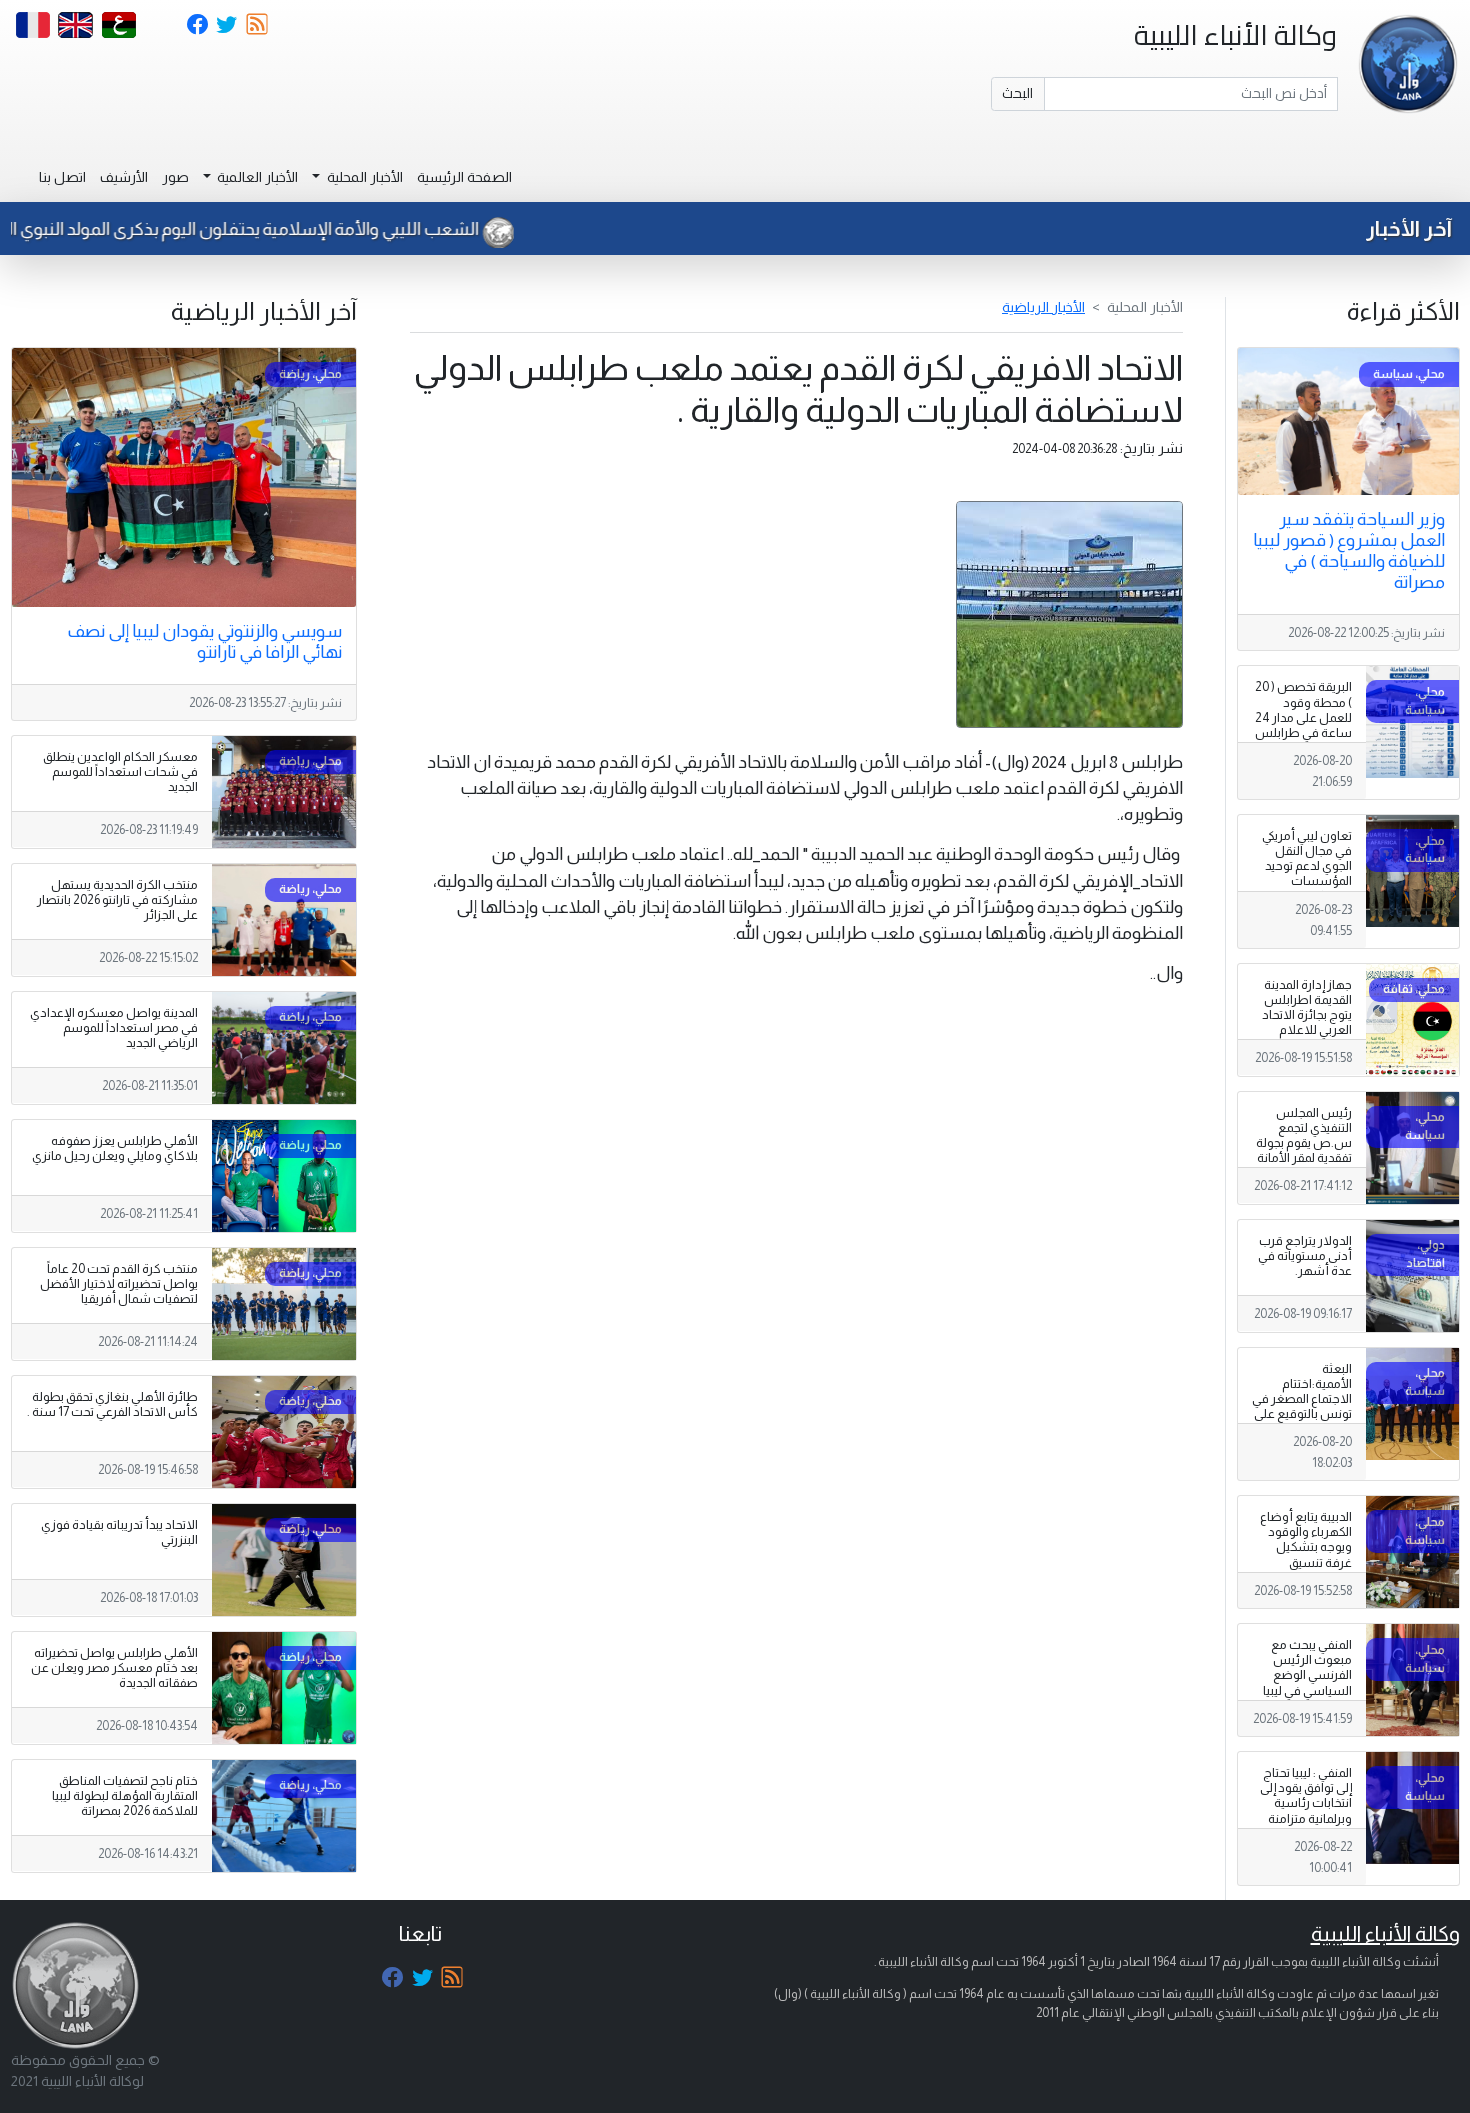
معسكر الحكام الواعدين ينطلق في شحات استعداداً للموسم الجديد (120, 772)
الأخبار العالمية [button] (256, 177)
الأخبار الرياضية (1043, 307)
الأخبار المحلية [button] (363, 177)
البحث (1017, 93)
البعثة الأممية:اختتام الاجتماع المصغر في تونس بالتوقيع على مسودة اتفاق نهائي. (1302, 1407)
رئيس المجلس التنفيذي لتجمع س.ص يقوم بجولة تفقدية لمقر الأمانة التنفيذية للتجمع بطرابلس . (1304, 1151)
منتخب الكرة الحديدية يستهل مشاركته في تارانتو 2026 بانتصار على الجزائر (117, 900)
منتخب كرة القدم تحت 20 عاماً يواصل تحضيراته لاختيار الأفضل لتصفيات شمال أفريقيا (119, 1284)
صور (175, 177)
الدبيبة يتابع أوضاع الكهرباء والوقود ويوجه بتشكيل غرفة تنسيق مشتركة (1306, 1547)
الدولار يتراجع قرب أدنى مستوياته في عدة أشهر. (1305, 1256)
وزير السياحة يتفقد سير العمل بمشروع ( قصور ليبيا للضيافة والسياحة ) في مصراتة (1349, 550)
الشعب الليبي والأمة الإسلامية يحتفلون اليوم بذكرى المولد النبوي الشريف (272, 229)
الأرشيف (124, 177)
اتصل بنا (62, 177)
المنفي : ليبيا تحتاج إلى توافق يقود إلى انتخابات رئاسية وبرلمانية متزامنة (1306, 1795)
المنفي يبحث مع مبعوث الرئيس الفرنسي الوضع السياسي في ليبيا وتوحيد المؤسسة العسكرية (1307, 1683)
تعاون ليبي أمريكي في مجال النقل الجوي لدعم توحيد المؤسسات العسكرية (1307, 866)
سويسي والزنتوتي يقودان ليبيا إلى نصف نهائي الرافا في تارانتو (204, 641)
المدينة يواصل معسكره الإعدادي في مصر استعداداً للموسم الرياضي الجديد (114, 1028)
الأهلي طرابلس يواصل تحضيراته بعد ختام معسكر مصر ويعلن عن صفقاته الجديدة (114, 1668)
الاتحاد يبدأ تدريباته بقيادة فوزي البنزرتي (119, 1532)
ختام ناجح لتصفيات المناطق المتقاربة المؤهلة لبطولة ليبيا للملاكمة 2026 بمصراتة (125, 1796)
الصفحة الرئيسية (464, 177)
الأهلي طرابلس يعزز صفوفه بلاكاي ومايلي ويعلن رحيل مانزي (115, 1148)
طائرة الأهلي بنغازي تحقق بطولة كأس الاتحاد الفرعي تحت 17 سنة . (112, 1404)
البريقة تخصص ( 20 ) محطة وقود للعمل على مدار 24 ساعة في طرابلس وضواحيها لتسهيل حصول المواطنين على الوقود (1303, 732)
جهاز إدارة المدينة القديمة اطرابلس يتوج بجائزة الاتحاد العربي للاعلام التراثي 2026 (1307, 1015)
